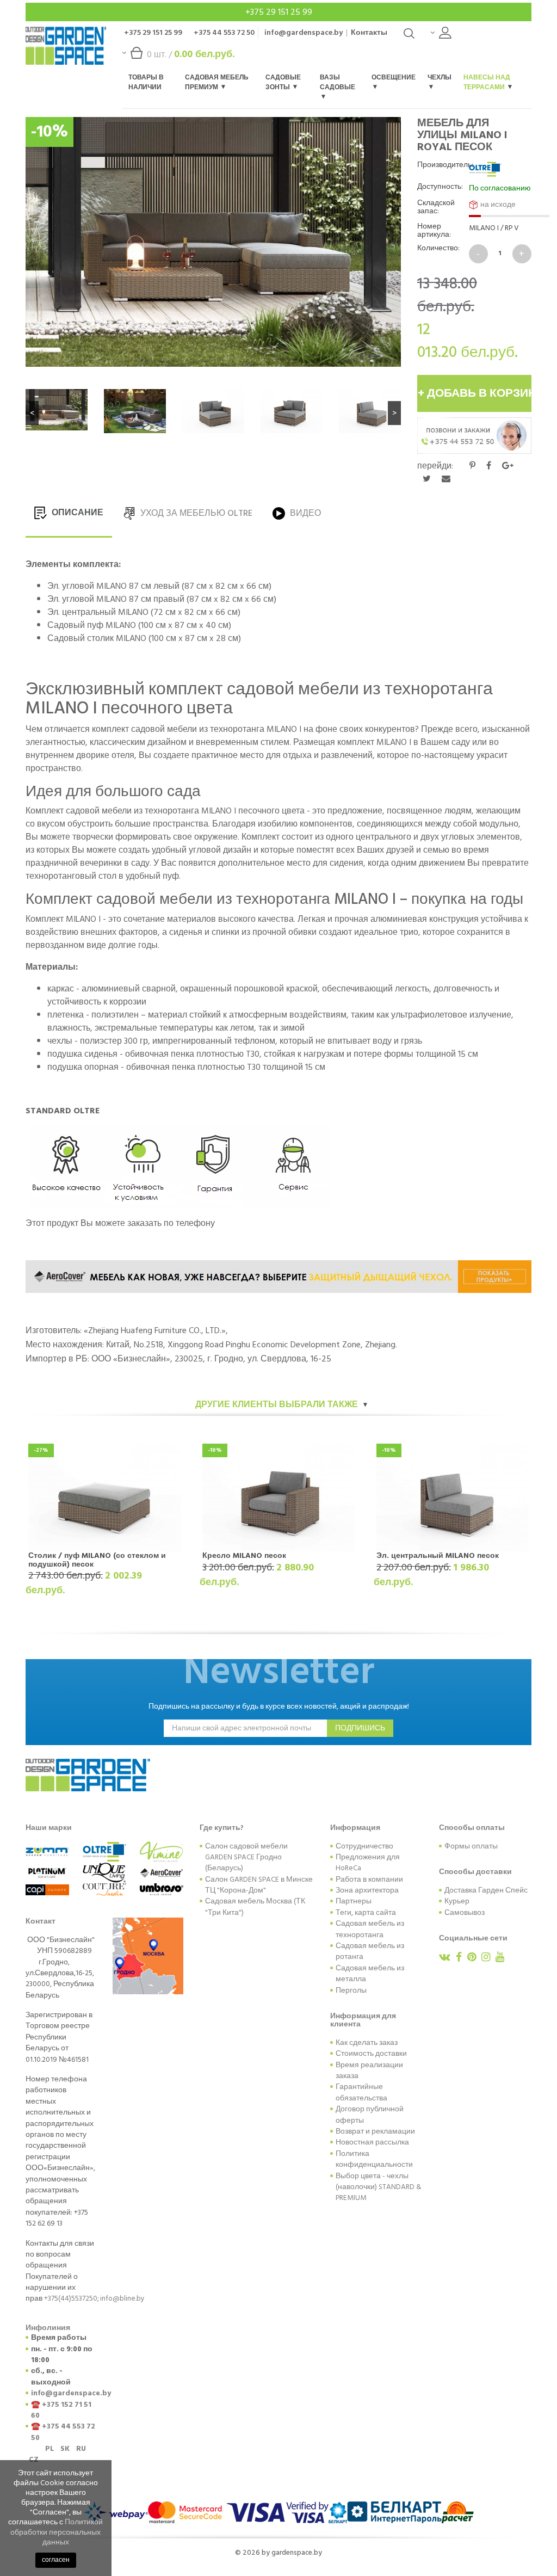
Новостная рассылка (372, 2142)
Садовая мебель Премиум (217, 82)
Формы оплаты (471, 1846)
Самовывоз (465, 1913)
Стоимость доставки (371, 2054)
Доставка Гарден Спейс (486, 1890)
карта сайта (375, 1913)
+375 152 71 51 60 (61, 2410)
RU (81, 2449)
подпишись (360, 1728)
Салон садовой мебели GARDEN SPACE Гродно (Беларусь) (246, 1857)
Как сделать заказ (367, 2043)
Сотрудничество (364, 1846)
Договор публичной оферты (370, 2115)
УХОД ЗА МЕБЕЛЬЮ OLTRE (195, 513)
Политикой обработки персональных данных (57, 2532)
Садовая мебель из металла (370, 1974)
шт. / (191, 54)
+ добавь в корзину (475, 393)
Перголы (351, 1990)
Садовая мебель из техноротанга (370, 1929)
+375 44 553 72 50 (224, 32)
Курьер (457, 1901)
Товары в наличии (146, 82)
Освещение (394, 78)
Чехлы (440, 78)
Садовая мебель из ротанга (370, 1951)
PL (49, 2449)
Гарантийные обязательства (361, 2092)
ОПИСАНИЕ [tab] (76, 513)
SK (65, 2449)
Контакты (369, 32)
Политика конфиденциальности (374, 2159)
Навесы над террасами (487, 82)
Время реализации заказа (369, 2070)
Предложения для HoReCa (368, 1863)
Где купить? (222, 1828)
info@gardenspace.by (304, 32)
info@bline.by (122, 2298)
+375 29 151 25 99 (279, 12)
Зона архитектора (367, 1890)
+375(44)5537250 (71, 2298)
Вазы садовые (338, 82)
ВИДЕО (304, 513)
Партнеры (354, 1901)
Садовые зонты (283, 82)
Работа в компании (369, 1879)
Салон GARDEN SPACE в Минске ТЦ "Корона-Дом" (259, 1885)
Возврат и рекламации (375, 2131)
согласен (56, 2560)
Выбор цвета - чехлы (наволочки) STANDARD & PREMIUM (379, 2187)
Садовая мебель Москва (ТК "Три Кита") (255, 1907)
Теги (344, 1913)
